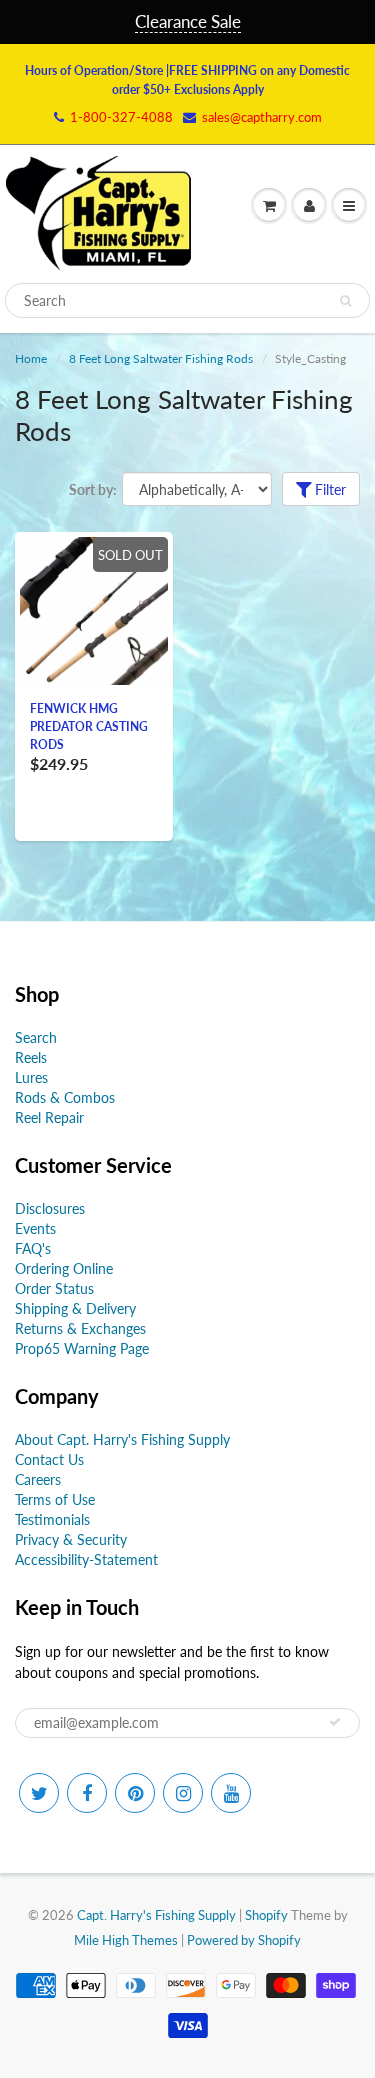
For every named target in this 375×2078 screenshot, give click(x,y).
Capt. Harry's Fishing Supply (156, 1915)
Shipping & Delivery (75, 1308)
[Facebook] (87, 1793)
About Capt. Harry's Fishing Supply (122, 1439)
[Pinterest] (135, 1793)
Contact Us (49, 1459)
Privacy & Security (71, 1539)
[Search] (345, 301)
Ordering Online (64, 1268)
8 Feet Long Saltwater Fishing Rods (161, 358)
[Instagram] (183, 1793)
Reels (31, 1057)
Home (31, 358)
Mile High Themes (126, 1940)
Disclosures (50, 1208)
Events (35, 1228)
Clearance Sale (188, 21)
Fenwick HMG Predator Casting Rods (89, 726)
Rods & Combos (65, 1097)
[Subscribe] (335, 1722)
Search (36, 1037)
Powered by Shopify (244, 1940)
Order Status (54, 1288)
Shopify (266, 1915)
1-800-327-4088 (121, 117)
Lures (31, 1077)
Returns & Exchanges (80, 1328)
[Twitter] (39, 1793)
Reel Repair (49, 1117)
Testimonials (52, 1519)
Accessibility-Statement (86, 1559)
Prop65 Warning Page (82, 1348)
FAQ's (33, 1248)
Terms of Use (55, 1499)
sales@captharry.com (262, 117)
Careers (38, 1479)
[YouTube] (231, 1793)
